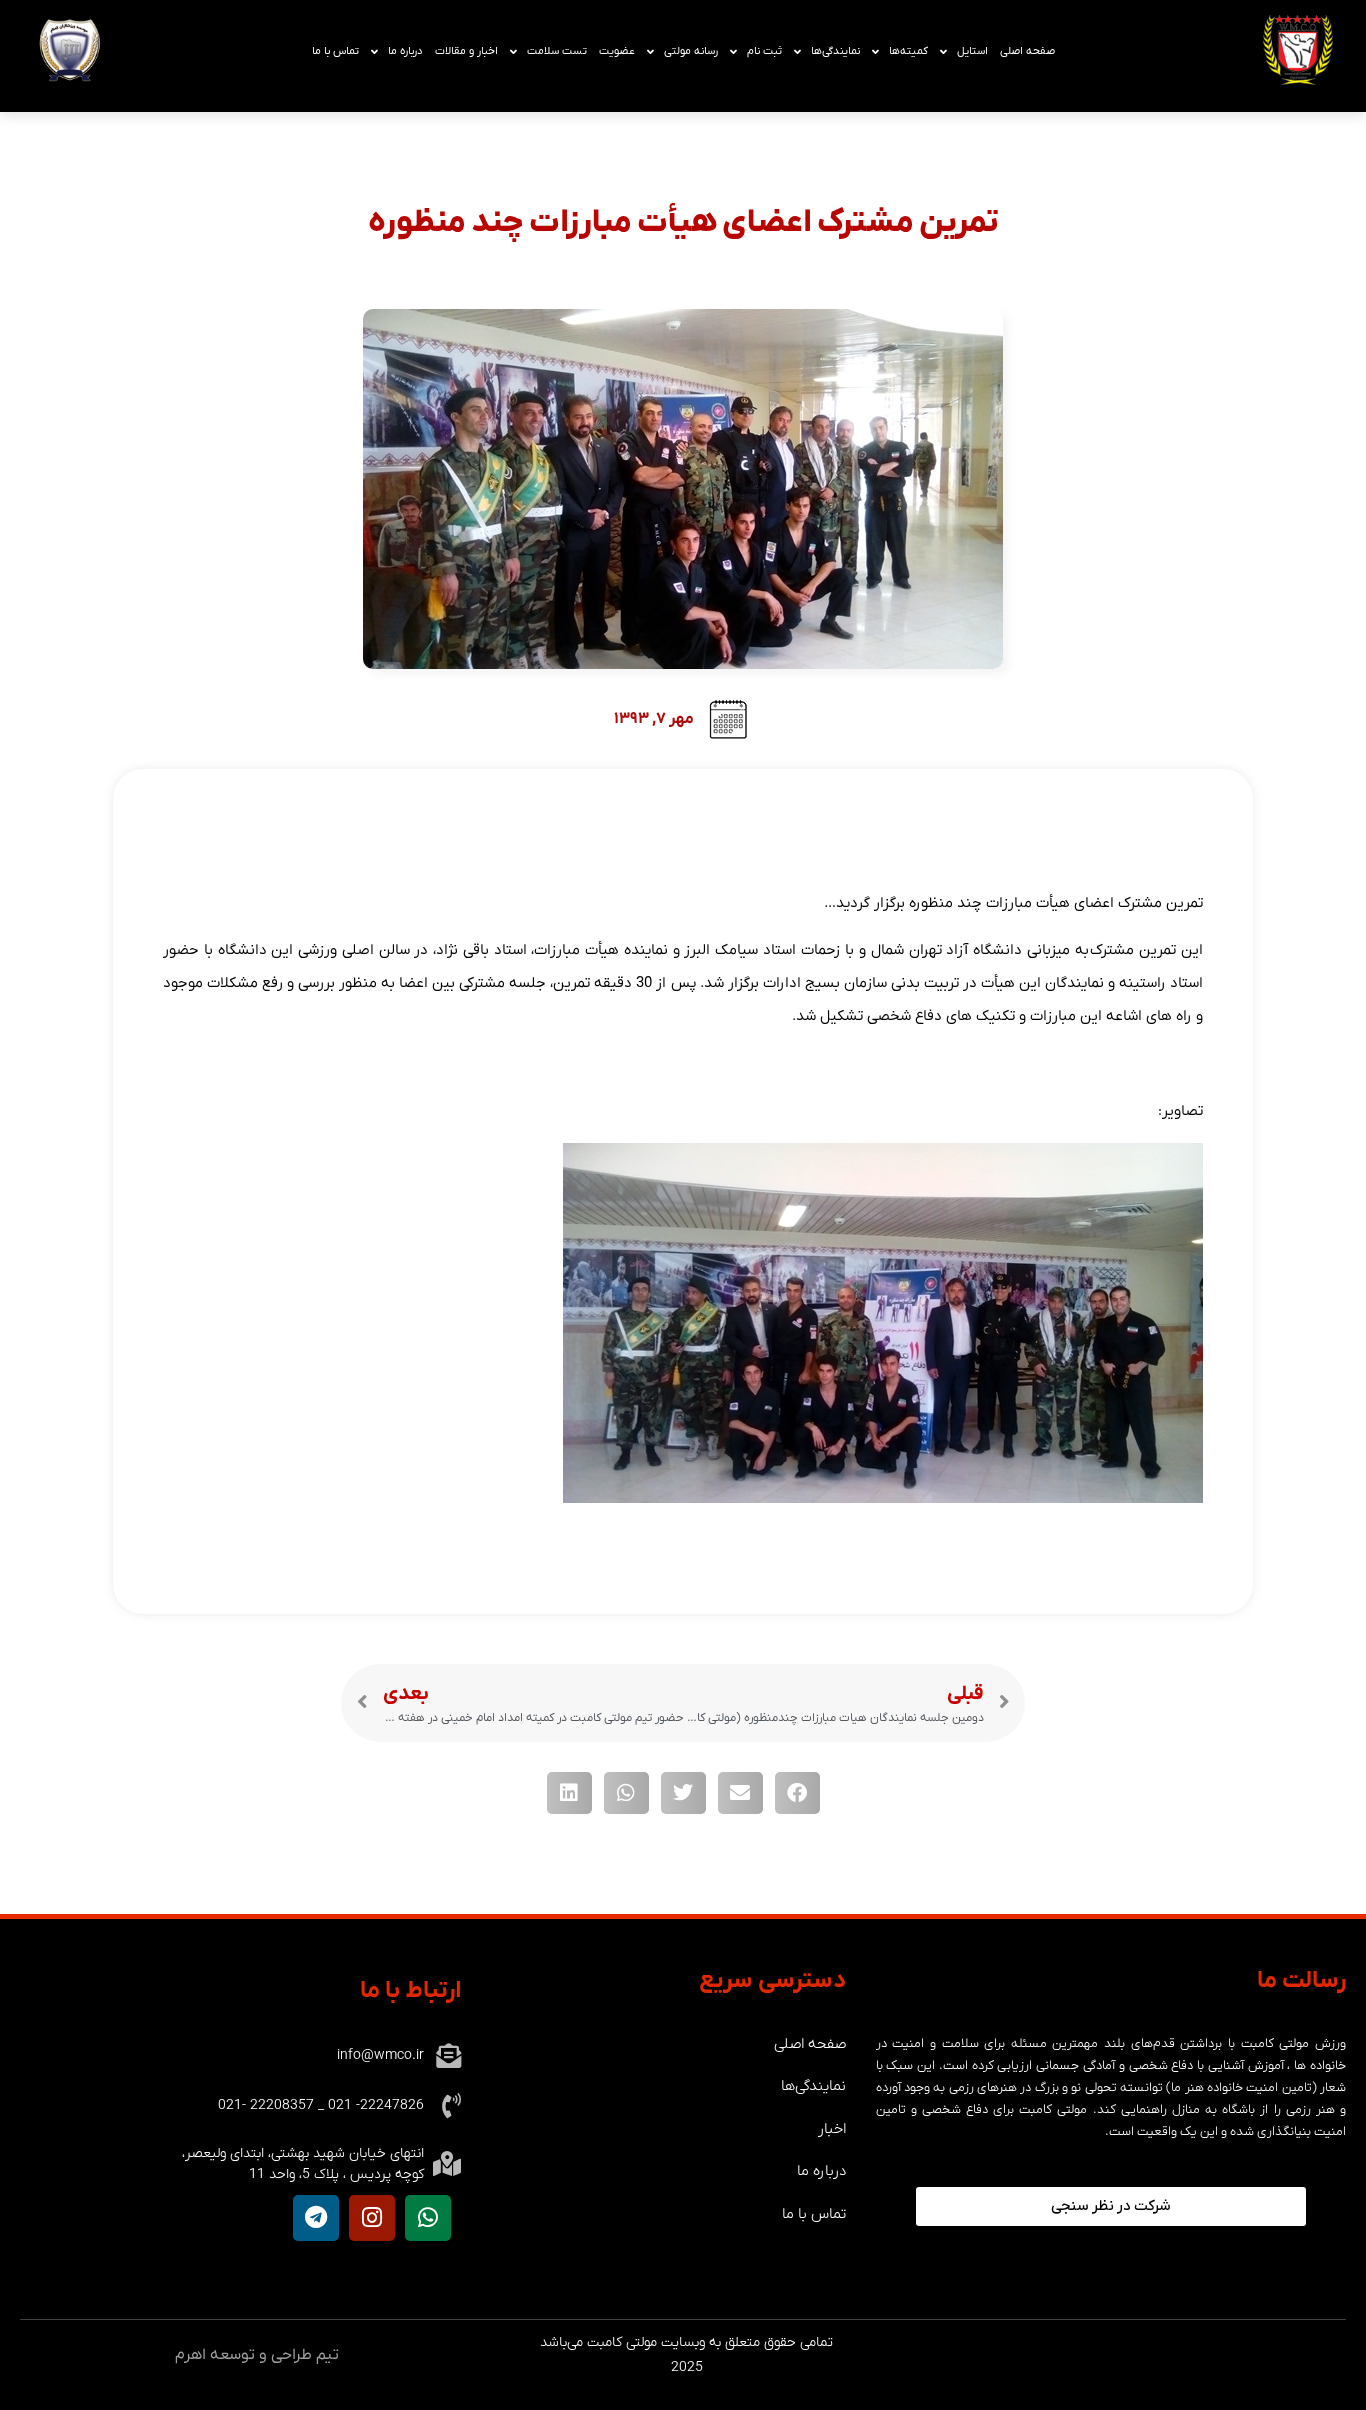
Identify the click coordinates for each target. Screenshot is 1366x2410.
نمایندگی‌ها (835, 51)
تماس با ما (335, 51)
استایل (972, 51)
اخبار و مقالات (466, 51)
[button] (797, 1793)
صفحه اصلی (1027, 51)
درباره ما (405, 51)
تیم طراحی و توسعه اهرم (257, 2355)
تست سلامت (557, 51)
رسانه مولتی (691, 51)
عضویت (617, 51)
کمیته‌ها (908, 51)
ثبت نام (764, 51)
